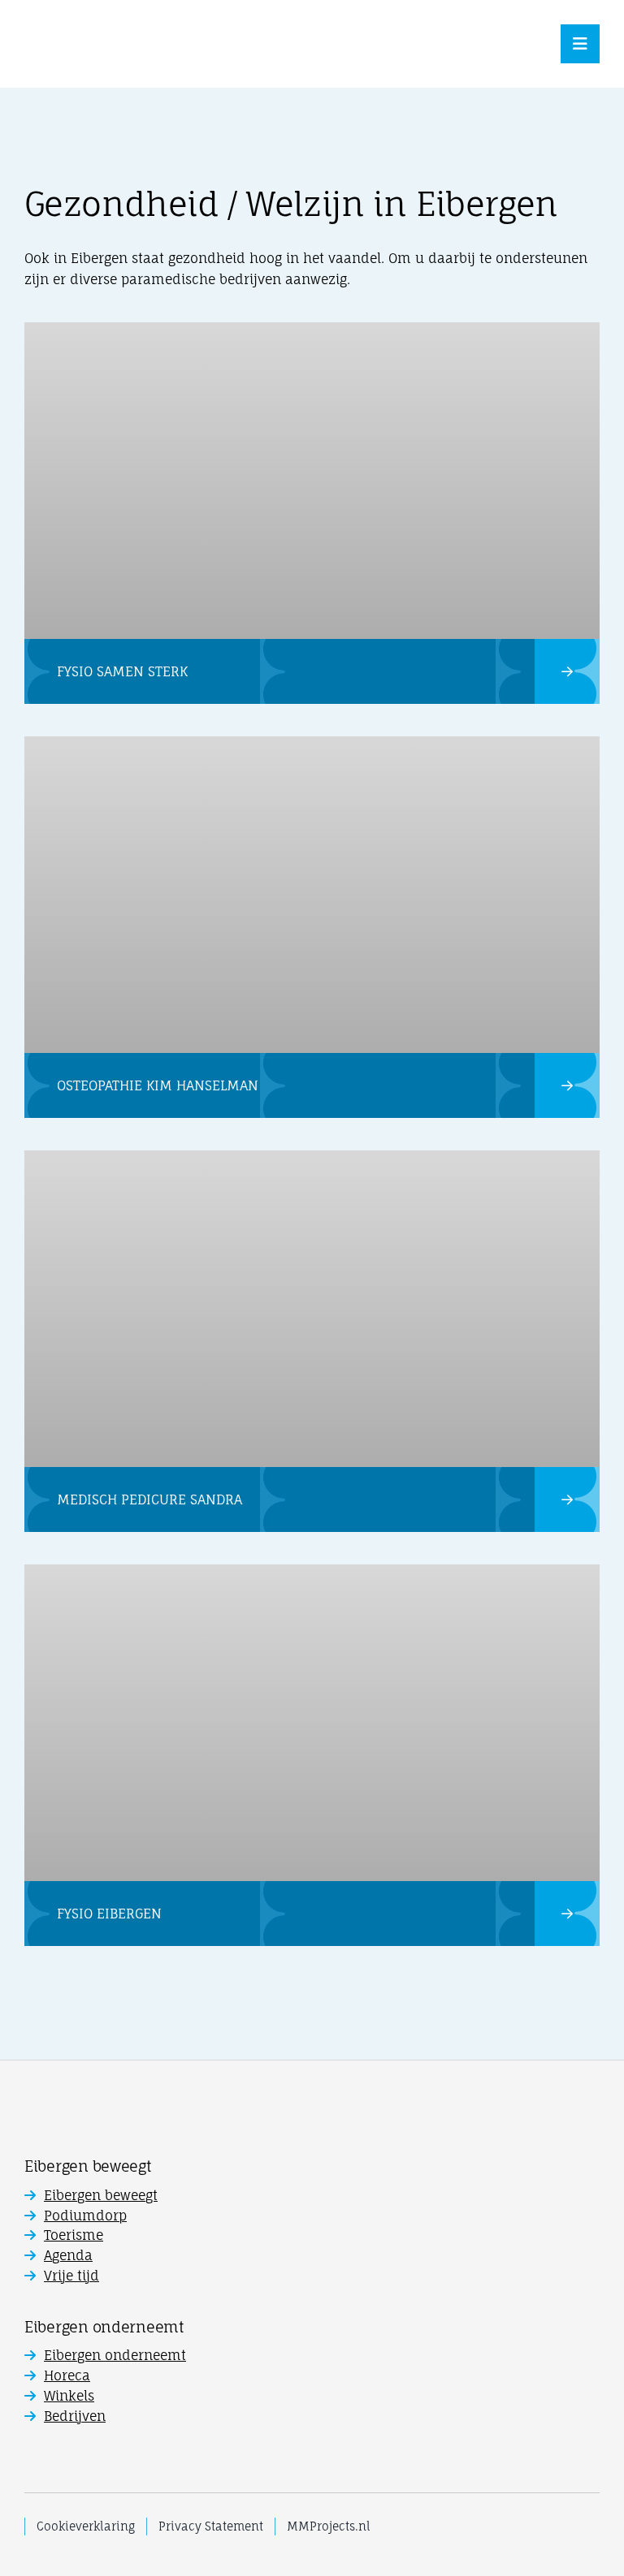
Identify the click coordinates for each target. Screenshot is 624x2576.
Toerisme (74, 2235)
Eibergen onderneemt (115, 2355)
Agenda (68, 2255)
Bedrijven (75, 2416)
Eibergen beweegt (101, 2195)
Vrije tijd (71, 2276)
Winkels (69, 2396)
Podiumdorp (85, 2216)
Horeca (67, 2375)
